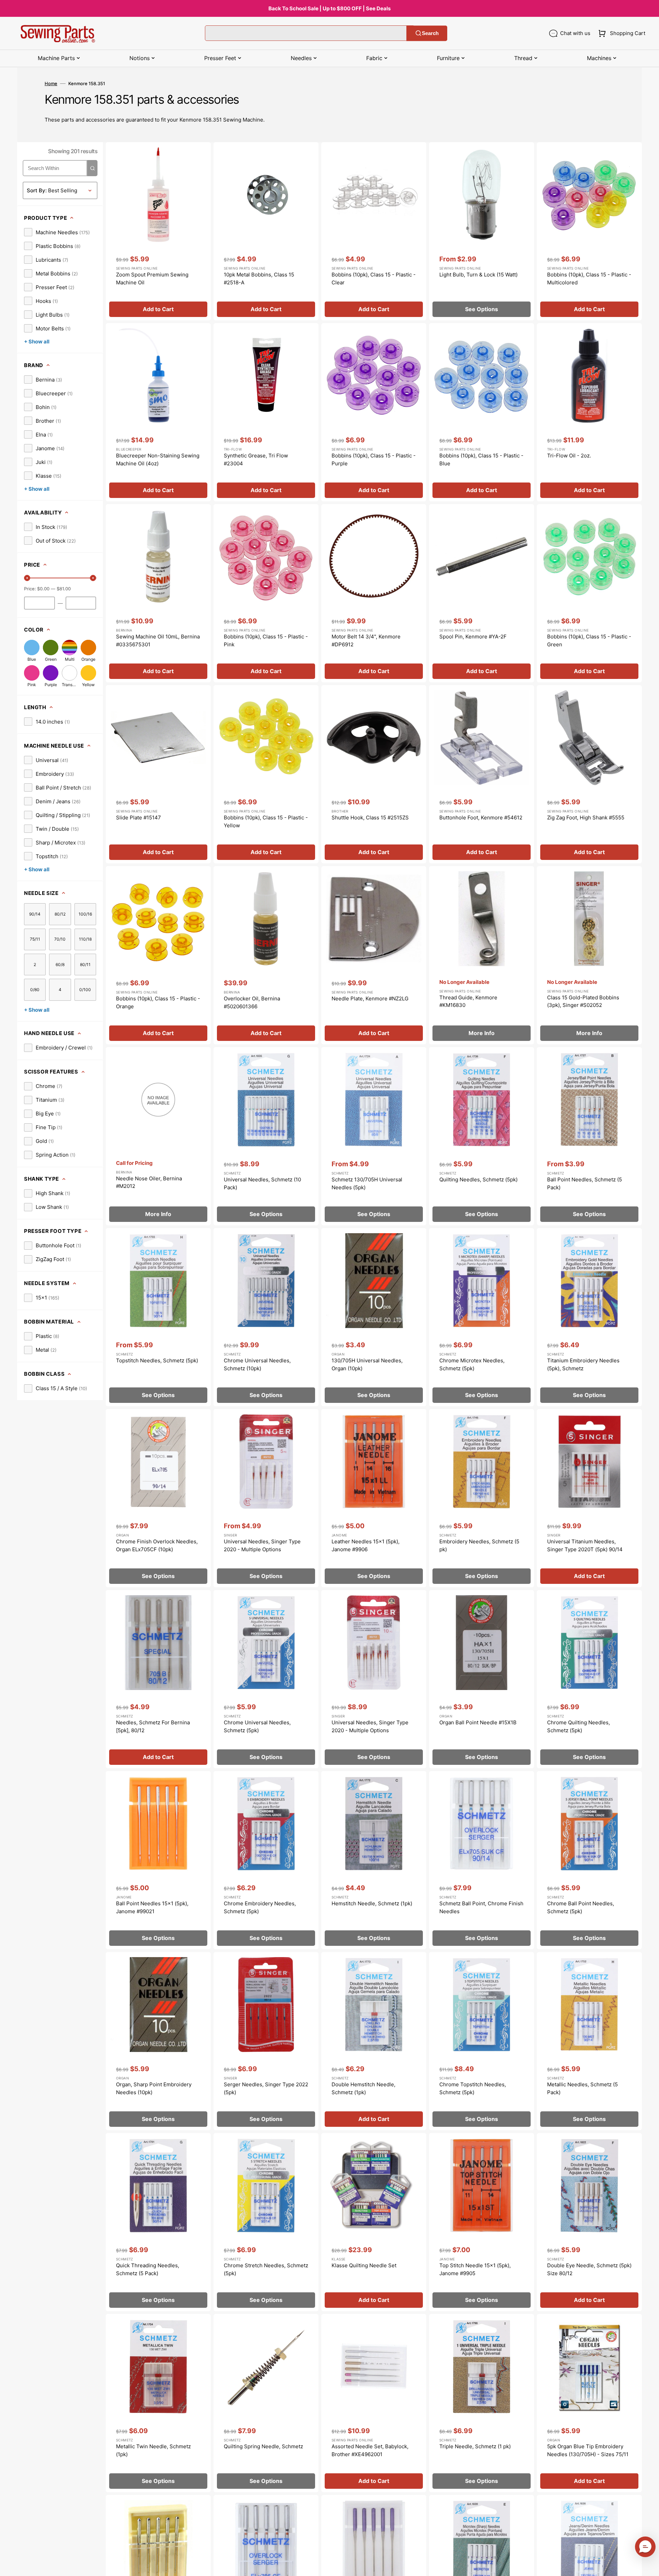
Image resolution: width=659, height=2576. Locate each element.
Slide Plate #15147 (138, 818)
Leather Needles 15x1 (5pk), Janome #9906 (366, 1545)
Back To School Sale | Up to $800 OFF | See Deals (329, 8)
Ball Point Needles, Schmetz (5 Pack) (585, 1183)
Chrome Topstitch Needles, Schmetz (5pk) (473, 2088)
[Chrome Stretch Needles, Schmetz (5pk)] (266, 2222)
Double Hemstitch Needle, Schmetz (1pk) (363, 2088)
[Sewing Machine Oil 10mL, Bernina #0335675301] (158, 593)
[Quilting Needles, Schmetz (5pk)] (482, 1136)
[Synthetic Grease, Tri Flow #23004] (266, 412)
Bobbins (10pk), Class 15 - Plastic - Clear (374, 279)
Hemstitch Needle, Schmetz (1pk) (372, 1903)
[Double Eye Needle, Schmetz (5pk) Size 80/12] (589, 2222)
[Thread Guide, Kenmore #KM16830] (482, 955)
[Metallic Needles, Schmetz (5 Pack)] (589, 2041)
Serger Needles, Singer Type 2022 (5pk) (266, 2088)
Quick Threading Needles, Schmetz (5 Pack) (148, 2269)
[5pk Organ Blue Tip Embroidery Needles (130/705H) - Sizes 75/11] (589, 2403)
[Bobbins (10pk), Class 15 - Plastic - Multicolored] (589, 231)
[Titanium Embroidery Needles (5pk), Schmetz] (589, 1317)
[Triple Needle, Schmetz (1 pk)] (482, 2403)
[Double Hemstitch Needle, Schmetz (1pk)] (374, 2041)
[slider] (27, 578)
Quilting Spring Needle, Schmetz (263, 2446)
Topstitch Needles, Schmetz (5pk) (157, 1360)
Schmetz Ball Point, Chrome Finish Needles (481, 1907)
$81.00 (64, 589)
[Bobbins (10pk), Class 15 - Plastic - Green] (589, 593)
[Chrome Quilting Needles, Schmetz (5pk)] (589, 1679)
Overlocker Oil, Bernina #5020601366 (252, 1002)
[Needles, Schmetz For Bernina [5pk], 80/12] (158, 1679)
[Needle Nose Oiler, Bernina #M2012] (158, 1136)
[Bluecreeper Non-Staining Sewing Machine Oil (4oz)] (158, 412)
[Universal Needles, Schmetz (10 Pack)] (266, 1136)
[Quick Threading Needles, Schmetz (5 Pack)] (158, 2222)
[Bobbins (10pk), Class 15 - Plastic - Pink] (266, 593)
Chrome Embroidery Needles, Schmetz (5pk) (260, 1907)
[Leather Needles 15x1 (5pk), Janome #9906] (374, 1498)
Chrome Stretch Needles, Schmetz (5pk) (266, 2269)
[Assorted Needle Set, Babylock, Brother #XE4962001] (374, 2403)
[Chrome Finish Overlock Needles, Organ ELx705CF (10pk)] (158, 1498)
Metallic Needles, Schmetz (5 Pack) (582, 2088)
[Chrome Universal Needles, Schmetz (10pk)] (266, 1317)
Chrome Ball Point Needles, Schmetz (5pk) (581, 1907)
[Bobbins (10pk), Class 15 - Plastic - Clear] (374, 231)
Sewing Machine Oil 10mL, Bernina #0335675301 (158, 640)
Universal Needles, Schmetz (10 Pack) (262, 1183)
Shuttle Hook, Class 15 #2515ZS (370, 818)
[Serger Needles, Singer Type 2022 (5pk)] (266, 2041)
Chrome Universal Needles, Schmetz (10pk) (257, 1364)
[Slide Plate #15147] (158, 774)
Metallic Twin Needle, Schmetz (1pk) (153, 2450)
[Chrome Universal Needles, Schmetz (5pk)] (266, 1679)
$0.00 (43, 589)
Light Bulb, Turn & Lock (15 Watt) (478, 275)
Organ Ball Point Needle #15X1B (478, 1722)
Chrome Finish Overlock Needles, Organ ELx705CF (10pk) (157, 1545)
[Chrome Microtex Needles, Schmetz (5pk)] (482, 1317)
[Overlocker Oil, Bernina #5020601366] (266, 955)
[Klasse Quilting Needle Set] (374, 2222)
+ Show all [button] (37, 342)
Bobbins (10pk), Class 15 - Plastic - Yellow (266, 821)
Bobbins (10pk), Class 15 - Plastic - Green (589, 640)
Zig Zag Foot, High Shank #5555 (586, 818)
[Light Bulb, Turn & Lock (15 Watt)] (482, 231)
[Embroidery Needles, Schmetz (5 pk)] (482, 1498)
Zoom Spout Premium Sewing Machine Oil (152, 279)
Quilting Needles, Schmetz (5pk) (478, 1179)
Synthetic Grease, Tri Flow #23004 (256, 459)
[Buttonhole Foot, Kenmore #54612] (482, 774)
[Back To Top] (649, 2566)
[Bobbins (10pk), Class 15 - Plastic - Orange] (158, 955)
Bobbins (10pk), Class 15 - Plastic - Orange (158, 1002)
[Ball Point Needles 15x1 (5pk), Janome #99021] (158, 1860)
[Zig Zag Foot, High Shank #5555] (589, 774)
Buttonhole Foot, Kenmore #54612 (481, 818)
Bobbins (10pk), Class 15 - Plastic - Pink (266, 640)
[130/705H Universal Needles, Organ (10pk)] (374, 1317)
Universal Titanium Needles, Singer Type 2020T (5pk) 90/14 (585, 1545)
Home (51, 83)
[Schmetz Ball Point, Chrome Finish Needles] (482, 1860)
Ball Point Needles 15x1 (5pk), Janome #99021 (152, 1907)
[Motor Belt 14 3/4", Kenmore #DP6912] (374, 593)
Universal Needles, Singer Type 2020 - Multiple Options (262, 1545)
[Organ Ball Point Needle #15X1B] (482, 1679)
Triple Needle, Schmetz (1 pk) (475, 2446)
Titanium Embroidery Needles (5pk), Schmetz (583, 1364)
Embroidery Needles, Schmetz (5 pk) (479, 1545)
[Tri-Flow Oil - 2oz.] (589, 412)
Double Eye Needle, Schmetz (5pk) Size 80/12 (589, 2269)
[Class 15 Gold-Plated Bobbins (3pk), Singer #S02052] (589, 955)
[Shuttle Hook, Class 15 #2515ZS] (374, 774)
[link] (57, 232)
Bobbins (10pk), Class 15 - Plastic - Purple (374, 459)
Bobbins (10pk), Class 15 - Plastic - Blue (481, 459)
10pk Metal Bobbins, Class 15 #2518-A (259, 279)
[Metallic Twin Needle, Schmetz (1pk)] (158, 2403)
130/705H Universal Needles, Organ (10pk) (367, 1364)
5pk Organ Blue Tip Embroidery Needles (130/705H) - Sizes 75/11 (588, 2450)
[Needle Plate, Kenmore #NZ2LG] (374, 955)
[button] (620, 33)
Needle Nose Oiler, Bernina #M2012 (149, 1182)
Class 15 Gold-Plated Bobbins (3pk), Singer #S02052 (583, 1001)
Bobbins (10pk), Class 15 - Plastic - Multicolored (589, 279)
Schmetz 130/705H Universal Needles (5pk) (367, 1183)
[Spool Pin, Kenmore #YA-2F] (482, 593)
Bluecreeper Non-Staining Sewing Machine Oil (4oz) (158, 459)
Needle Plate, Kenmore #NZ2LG (370, 998)
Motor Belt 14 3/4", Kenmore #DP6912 (366, 640)
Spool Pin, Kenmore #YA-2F (473, 637)
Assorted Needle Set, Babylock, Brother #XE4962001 (370, 2450)
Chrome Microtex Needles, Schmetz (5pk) (472, 1364)
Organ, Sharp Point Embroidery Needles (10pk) (154, 2088)
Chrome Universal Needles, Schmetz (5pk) (257, 1726)
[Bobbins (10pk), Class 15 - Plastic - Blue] (482, 412)
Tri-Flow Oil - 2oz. (569, 456)
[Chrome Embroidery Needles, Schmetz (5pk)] (266, 1860)
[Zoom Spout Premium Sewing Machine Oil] (158, 231)
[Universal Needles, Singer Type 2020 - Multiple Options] (266, 1498)
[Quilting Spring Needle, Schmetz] (266, 2403)
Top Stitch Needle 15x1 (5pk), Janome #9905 (475, 2269)
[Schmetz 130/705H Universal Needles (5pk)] (374, 1136)
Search (430, 33)
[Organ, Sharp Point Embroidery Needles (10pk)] (158, 2041)
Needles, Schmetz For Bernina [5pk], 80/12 (153, 1726)
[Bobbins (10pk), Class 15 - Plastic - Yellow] (266, 774)
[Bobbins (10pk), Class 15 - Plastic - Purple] (374, 412)
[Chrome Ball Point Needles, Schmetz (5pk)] (589, 1860)
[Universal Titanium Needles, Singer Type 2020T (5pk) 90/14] (589, 1498)
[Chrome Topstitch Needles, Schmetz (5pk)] (482, 2041)
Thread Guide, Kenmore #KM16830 (468, 1001)
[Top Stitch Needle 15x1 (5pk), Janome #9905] (482, 2222)
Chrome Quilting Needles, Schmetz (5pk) (579, 1726)
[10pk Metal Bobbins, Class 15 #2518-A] (266, 231)
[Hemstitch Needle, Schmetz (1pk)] (374, 1860)
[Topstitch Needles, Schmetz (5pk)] (158, 1317)
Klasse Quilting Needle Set (364, 2265)
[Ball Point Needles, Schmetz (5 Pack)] (589, 1136)
